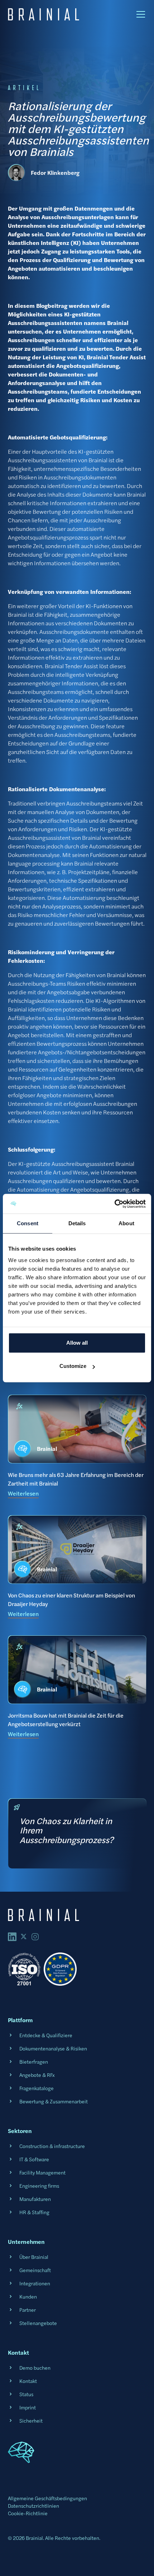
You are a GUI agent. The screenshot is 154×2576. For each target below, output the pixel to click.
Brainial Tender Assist (71, 666)
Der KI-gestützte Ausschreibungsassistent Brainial (71, 1164)
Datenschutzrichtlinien (33, 2506)
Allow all (77, 1343)
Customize (73, 1366)
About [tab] (126, 1223)
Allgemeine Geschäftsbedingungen (47, 2498)
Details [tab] (77, 1223)
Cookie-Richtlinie (28, 2513)
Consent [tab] (28, 1223)
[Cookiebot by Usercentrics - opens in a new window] (114, 1204)
